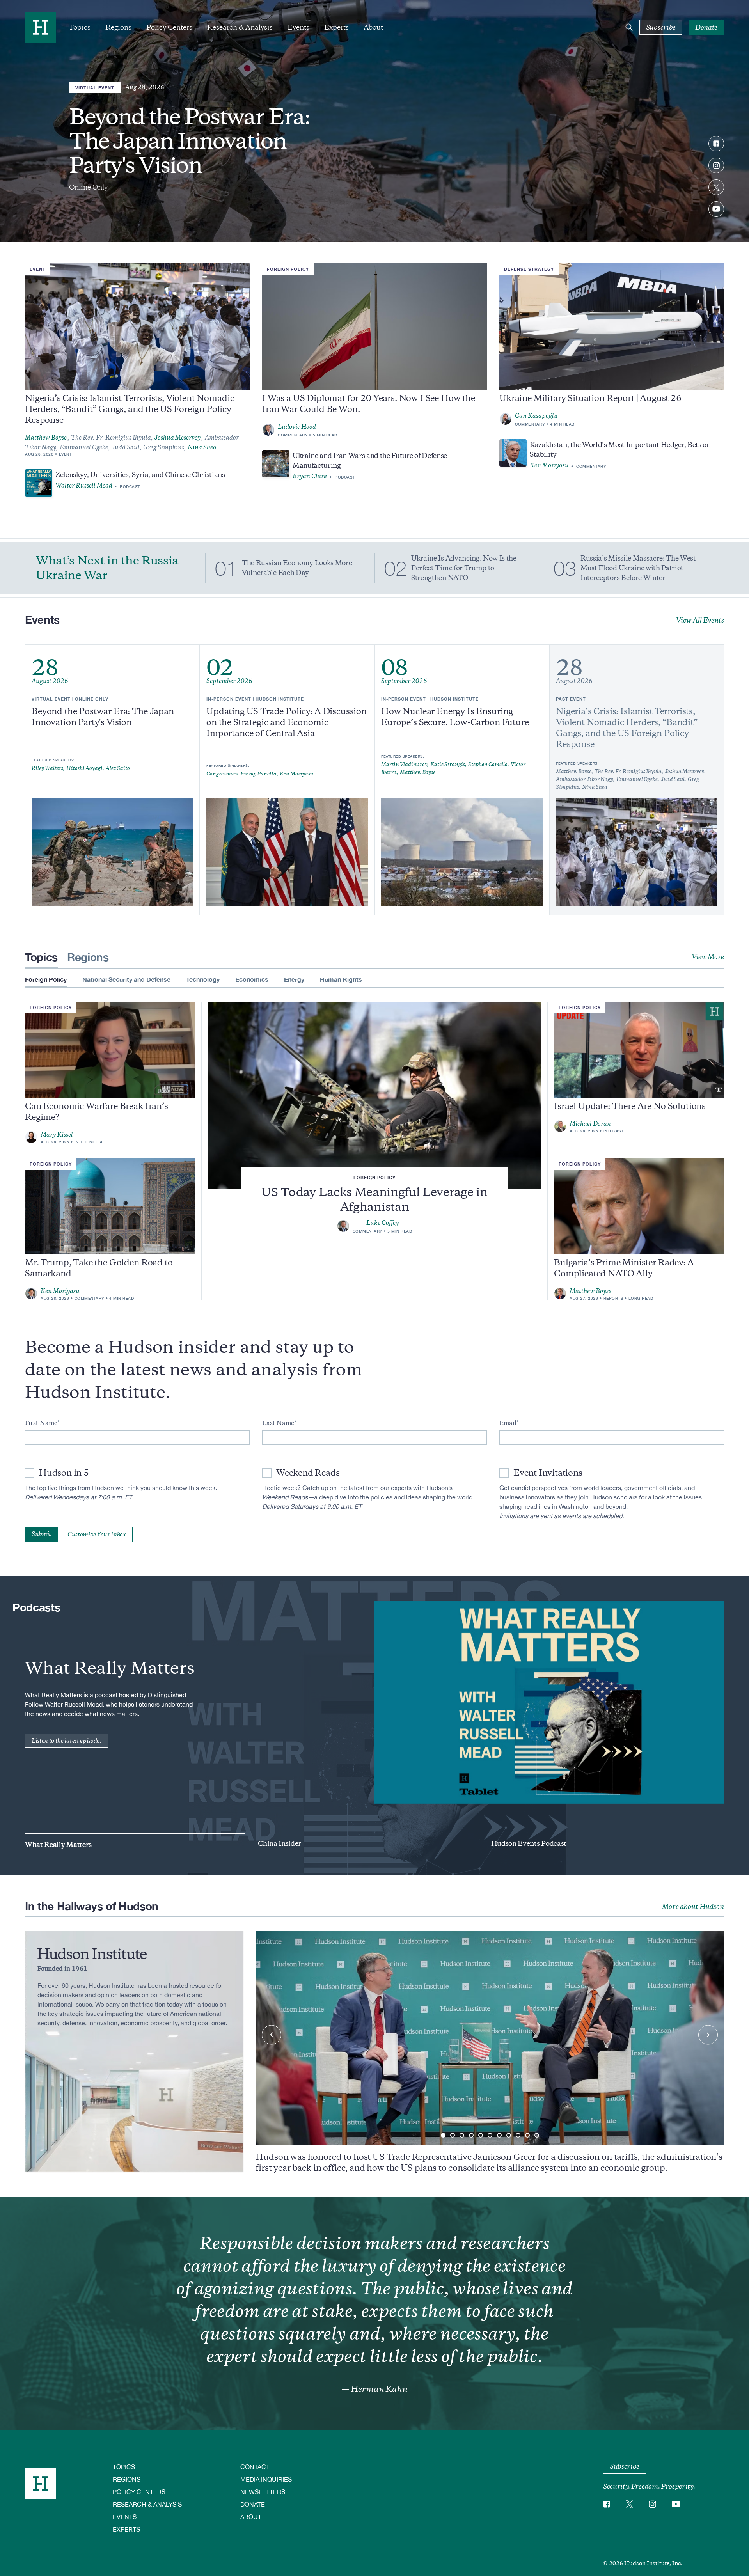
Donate (253, 2504)
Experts (336, 27)
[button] (443, 2135)
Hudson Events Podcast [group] (529, 1843)
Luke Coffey (382, 1223)
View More (708, 957)
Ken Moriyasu (549, 465)
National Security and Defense (126, 979)
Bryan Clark (310, 476)
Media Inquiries (266, 2479)
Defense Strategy (529, 269)
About (373, 27)
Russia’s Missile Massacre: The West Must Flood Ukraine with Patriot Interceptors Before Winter (638, 568)
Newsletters (263, 2492)
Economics (252, 979)
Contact (255, 2467)
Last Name (278, 1423)
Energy (294, 979)
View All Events (700, 620)
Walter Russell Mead (84, 486)
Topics (80, 27)
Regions (118, 27)
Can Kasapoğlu (536, 416)
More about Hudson (693, 1907)
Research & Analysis (240, 27)
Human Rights (341, 979)
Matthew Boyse (46, 438)
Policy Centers (169, 27)
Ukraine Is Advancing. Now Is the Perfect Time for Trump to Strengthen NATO (464, 568)
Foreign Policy (288, 269)
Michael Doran (590, 1124)
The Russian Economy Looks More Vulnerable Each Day (297, 568)
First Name (41, 1423)
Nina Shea (202, 447)
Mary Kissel (57, 1135)
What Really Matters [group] (58, 1845)
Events (298, 27)
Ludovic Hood (297, 427)
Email (508, 1423)
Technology (203, 979)
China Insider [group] (280, 1843)
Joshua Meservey (177, 438)
